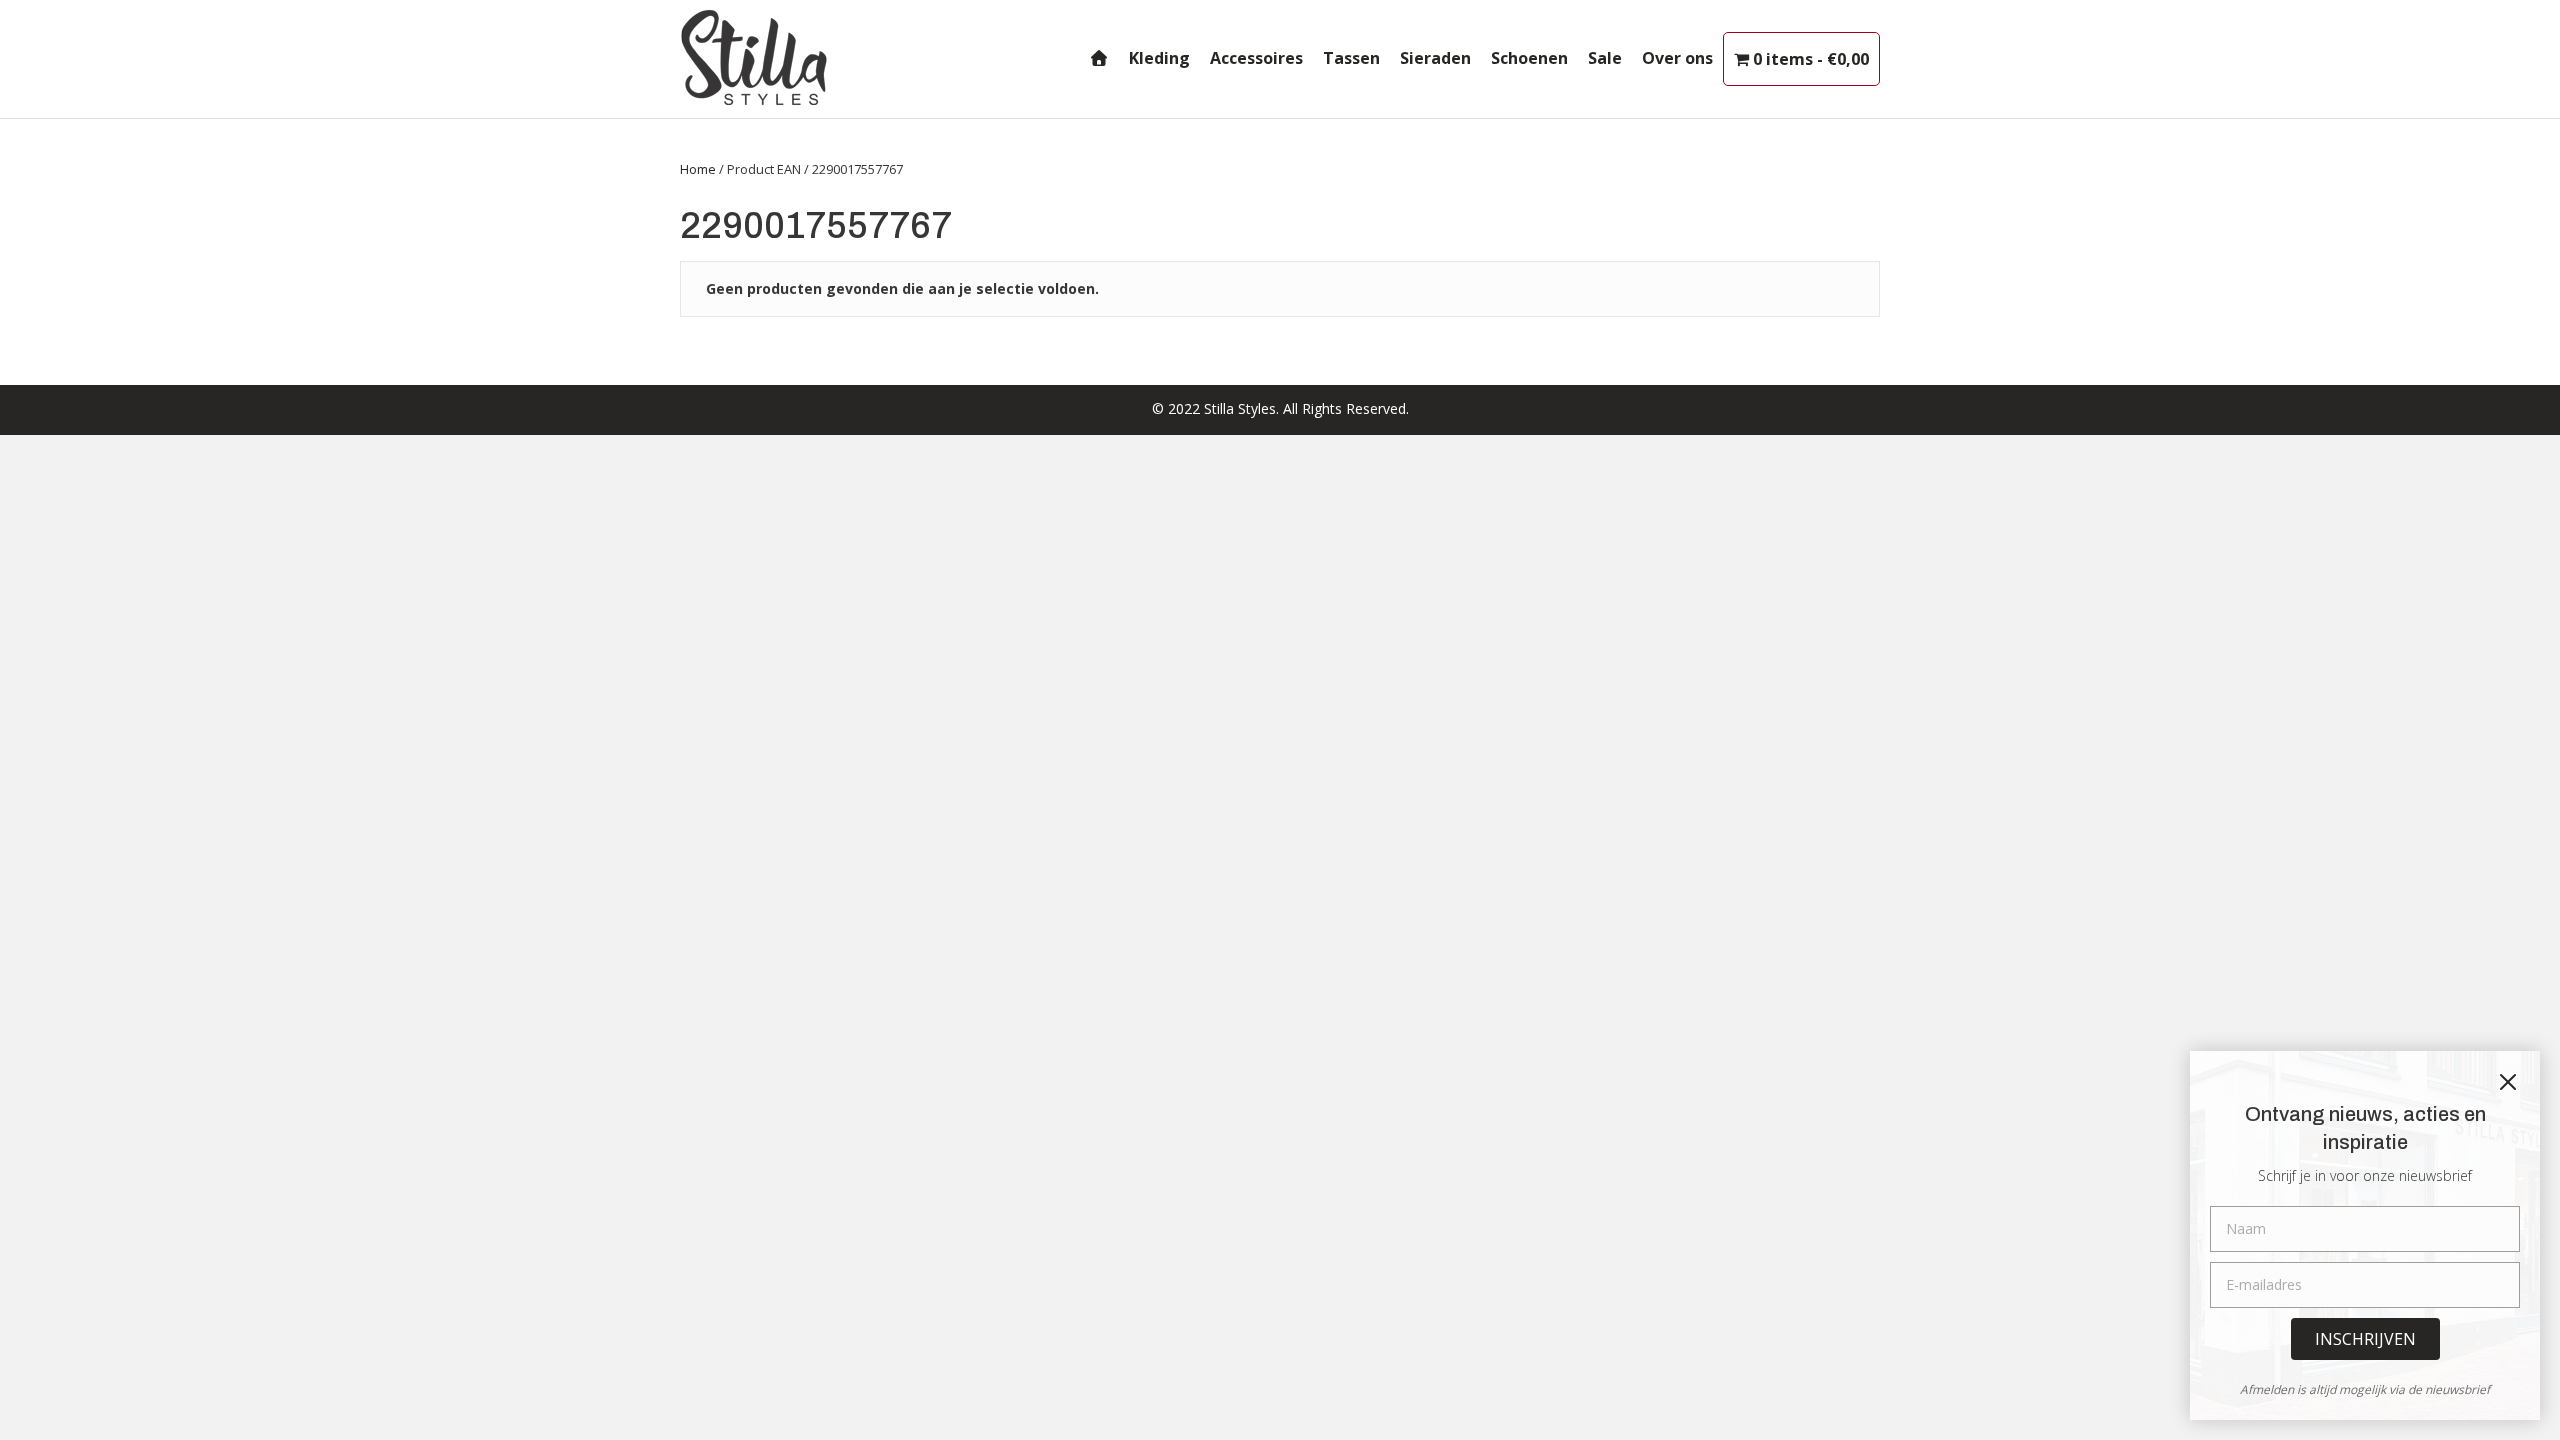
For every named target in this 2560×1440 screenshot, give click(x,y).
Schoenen (1529, 58)
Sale (1605, 58)
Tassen (1351, 58)
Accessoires (1256, 58)
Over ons (1677, 58)
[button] (2365, 1339)
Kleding (1159, 58)
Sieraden (1435, 58)
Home (698, 169)
